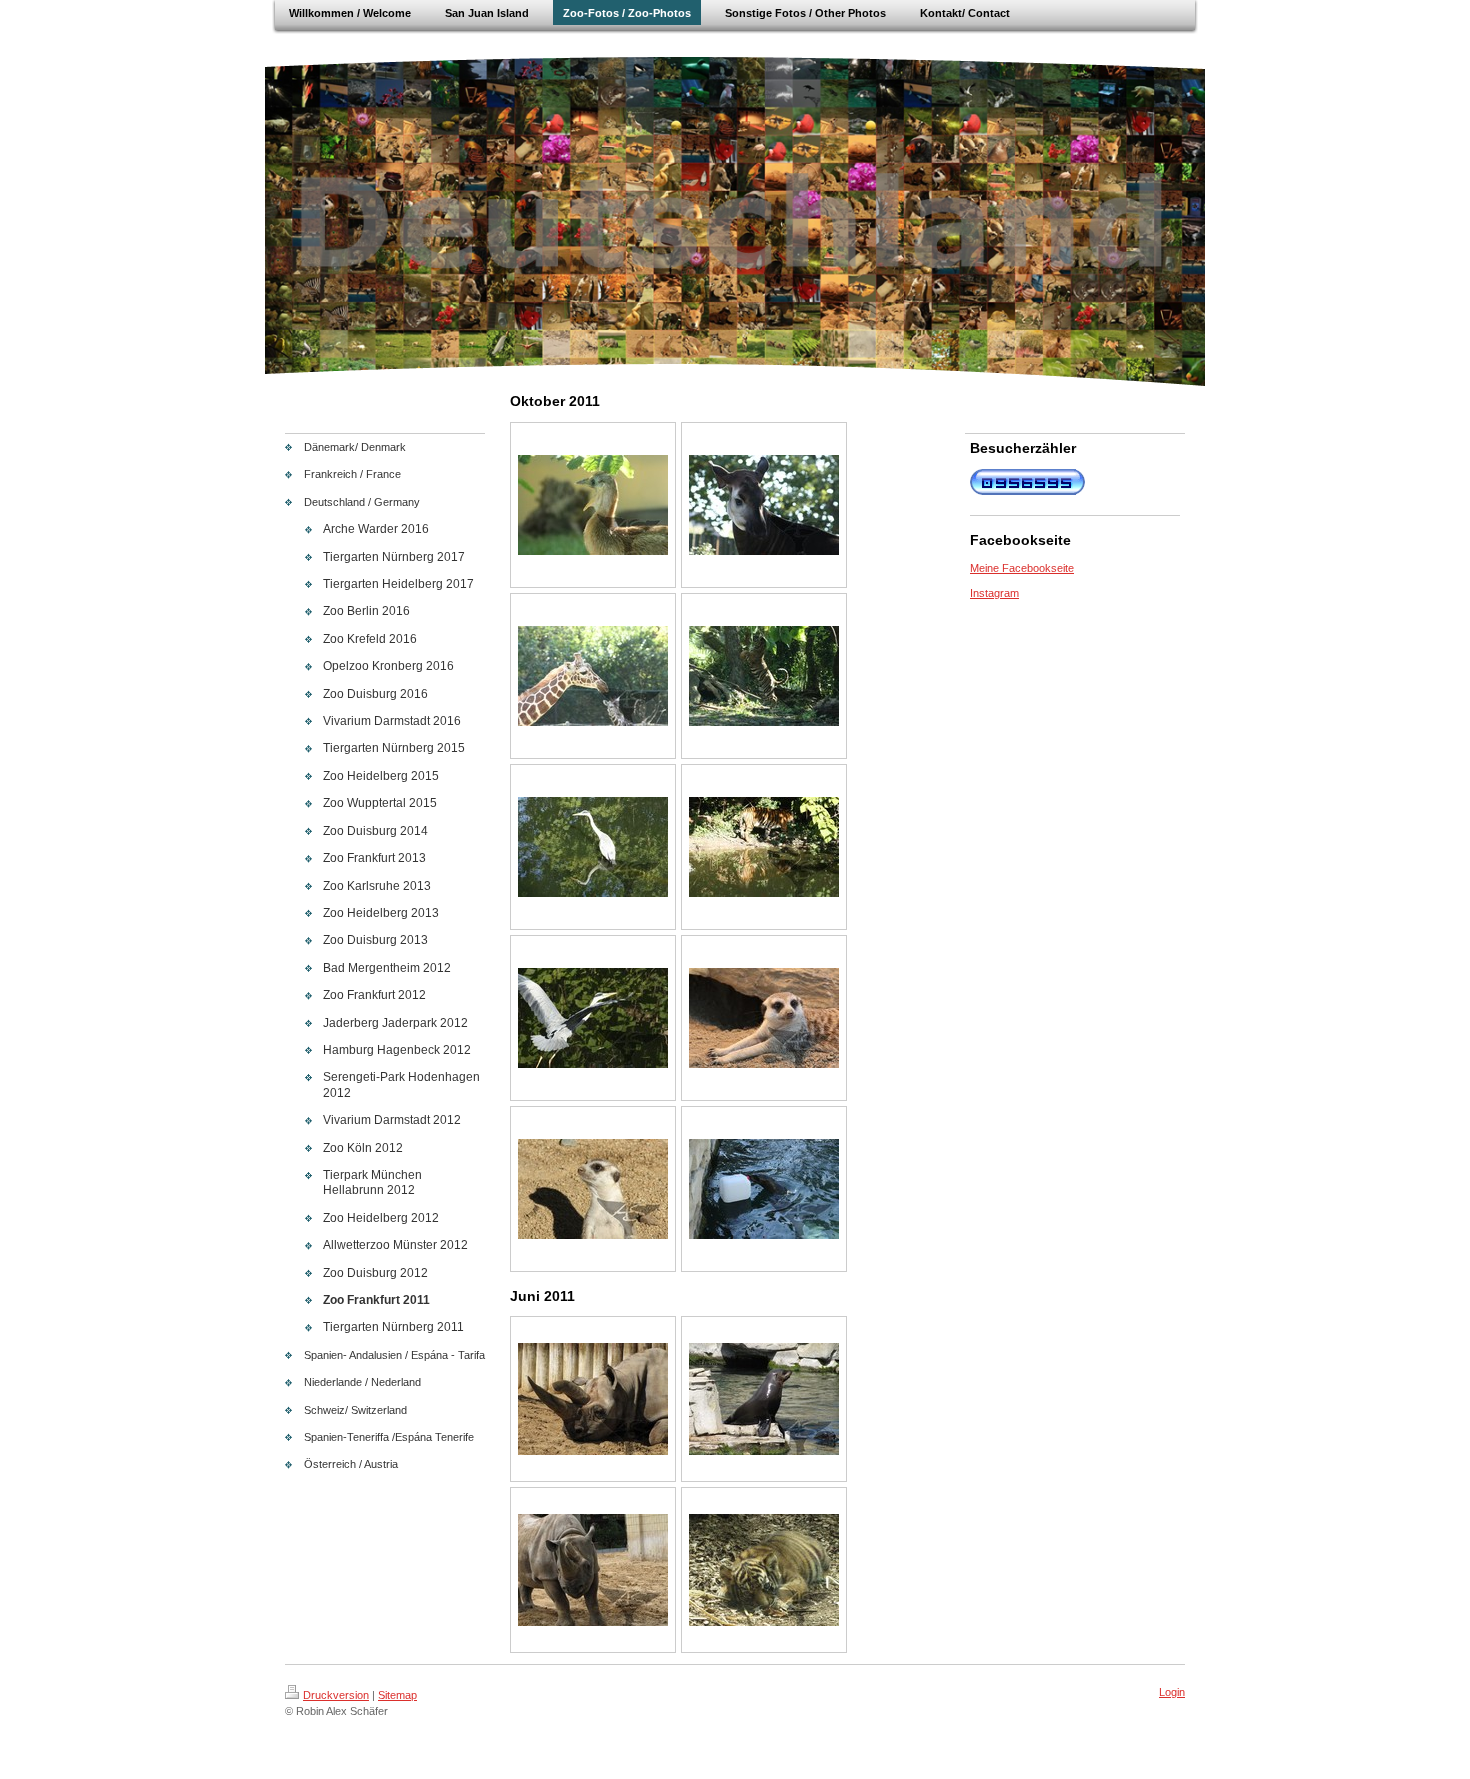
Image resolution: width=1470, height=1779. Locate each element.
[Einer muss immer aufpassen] (593, 1189)
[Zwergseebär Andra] (764, 1399)
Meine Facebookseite (1022, 568)
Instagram (994, 593)
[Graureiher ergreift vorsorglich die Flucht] (593, 1018)
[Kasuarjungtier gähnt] (593, 505)
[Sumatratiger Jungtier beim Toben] (764, 676)
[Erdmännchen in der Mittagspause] (764, 1018)
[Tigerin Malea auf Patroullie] (764, 847)
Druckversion (336, 1695)
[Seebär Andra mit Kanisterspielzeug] (764, 1189)
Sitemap (397, 1695)
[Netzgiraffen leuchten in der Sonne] (593, 676)
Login (1172, 1692)
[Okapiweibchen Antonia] (764, 505)
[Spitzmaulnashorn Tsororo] (593, 1399)
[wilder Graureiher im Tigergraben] (593, 847)
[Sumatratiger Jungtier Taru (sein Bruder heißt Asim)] (764, 1570)
